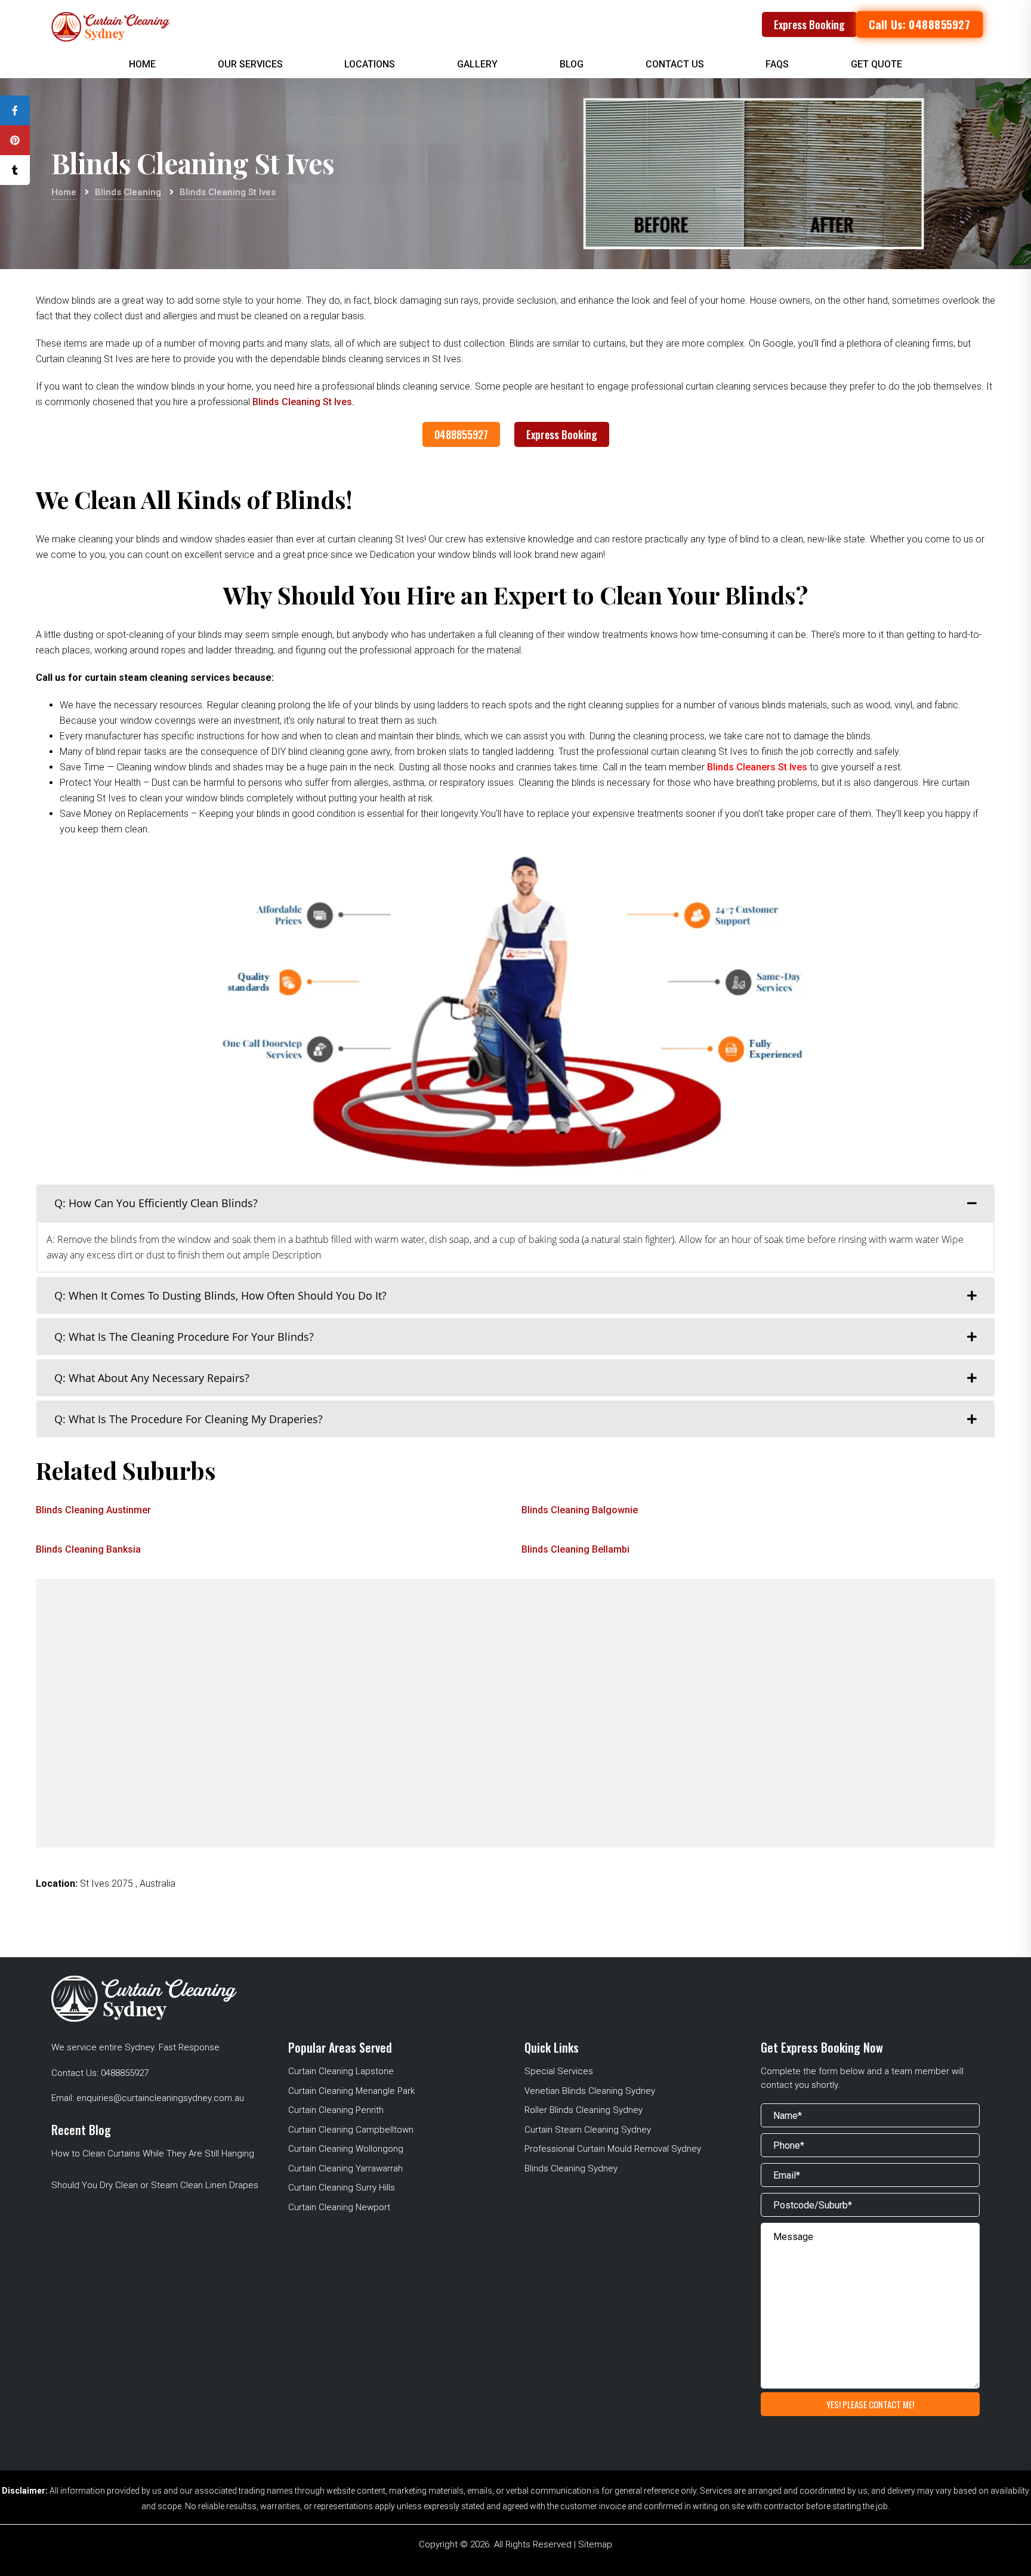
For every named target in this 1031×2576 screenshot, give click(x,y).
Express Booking (809, 24)
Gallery (477, 64)
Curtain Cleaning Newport (339, 2207)
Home (142, 64)
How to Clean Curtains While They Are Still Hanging (153, 2154)
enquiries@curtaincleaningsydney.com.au (160, 2098)
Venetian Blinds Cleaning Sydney (590, 2091)
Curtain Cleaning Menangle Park (351, 2091)
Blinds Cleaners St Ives (758, 767)
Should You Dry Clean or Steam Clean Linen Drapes (155, 2185)
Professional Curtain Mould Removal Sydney (613, 2149)
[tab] (515, 1203)
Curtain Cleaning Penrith (336, 2110)
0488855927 (461, 434)
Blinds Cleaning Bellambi (575, 1549)
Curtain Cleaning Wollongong (346, 2149)
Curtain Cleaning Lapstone (341, 2071)
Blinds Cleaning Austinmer (93, 1510)
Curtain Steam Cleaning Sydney (588, 2130)
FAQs (777, 64)
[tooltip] (15, 110)
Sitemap (595, 2544)
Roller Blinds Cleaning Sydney (584, 2110)
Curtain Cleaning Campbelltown (351, 2130)
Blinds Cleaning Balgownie (580, 1510)
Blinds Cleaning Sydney (571, 2168)
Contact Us (675, 64)
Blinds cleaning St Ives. (303, 402)
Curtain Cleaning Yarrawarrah (345, 2168)
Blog (572, 64)
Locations (370, 64)
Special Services (559, 2071)
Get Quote (876, 64)
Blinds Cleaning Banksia (88, 1549)
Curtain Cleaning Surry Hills (342, 2188)
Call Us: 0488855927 (919, 24)
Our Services (250, 64)
